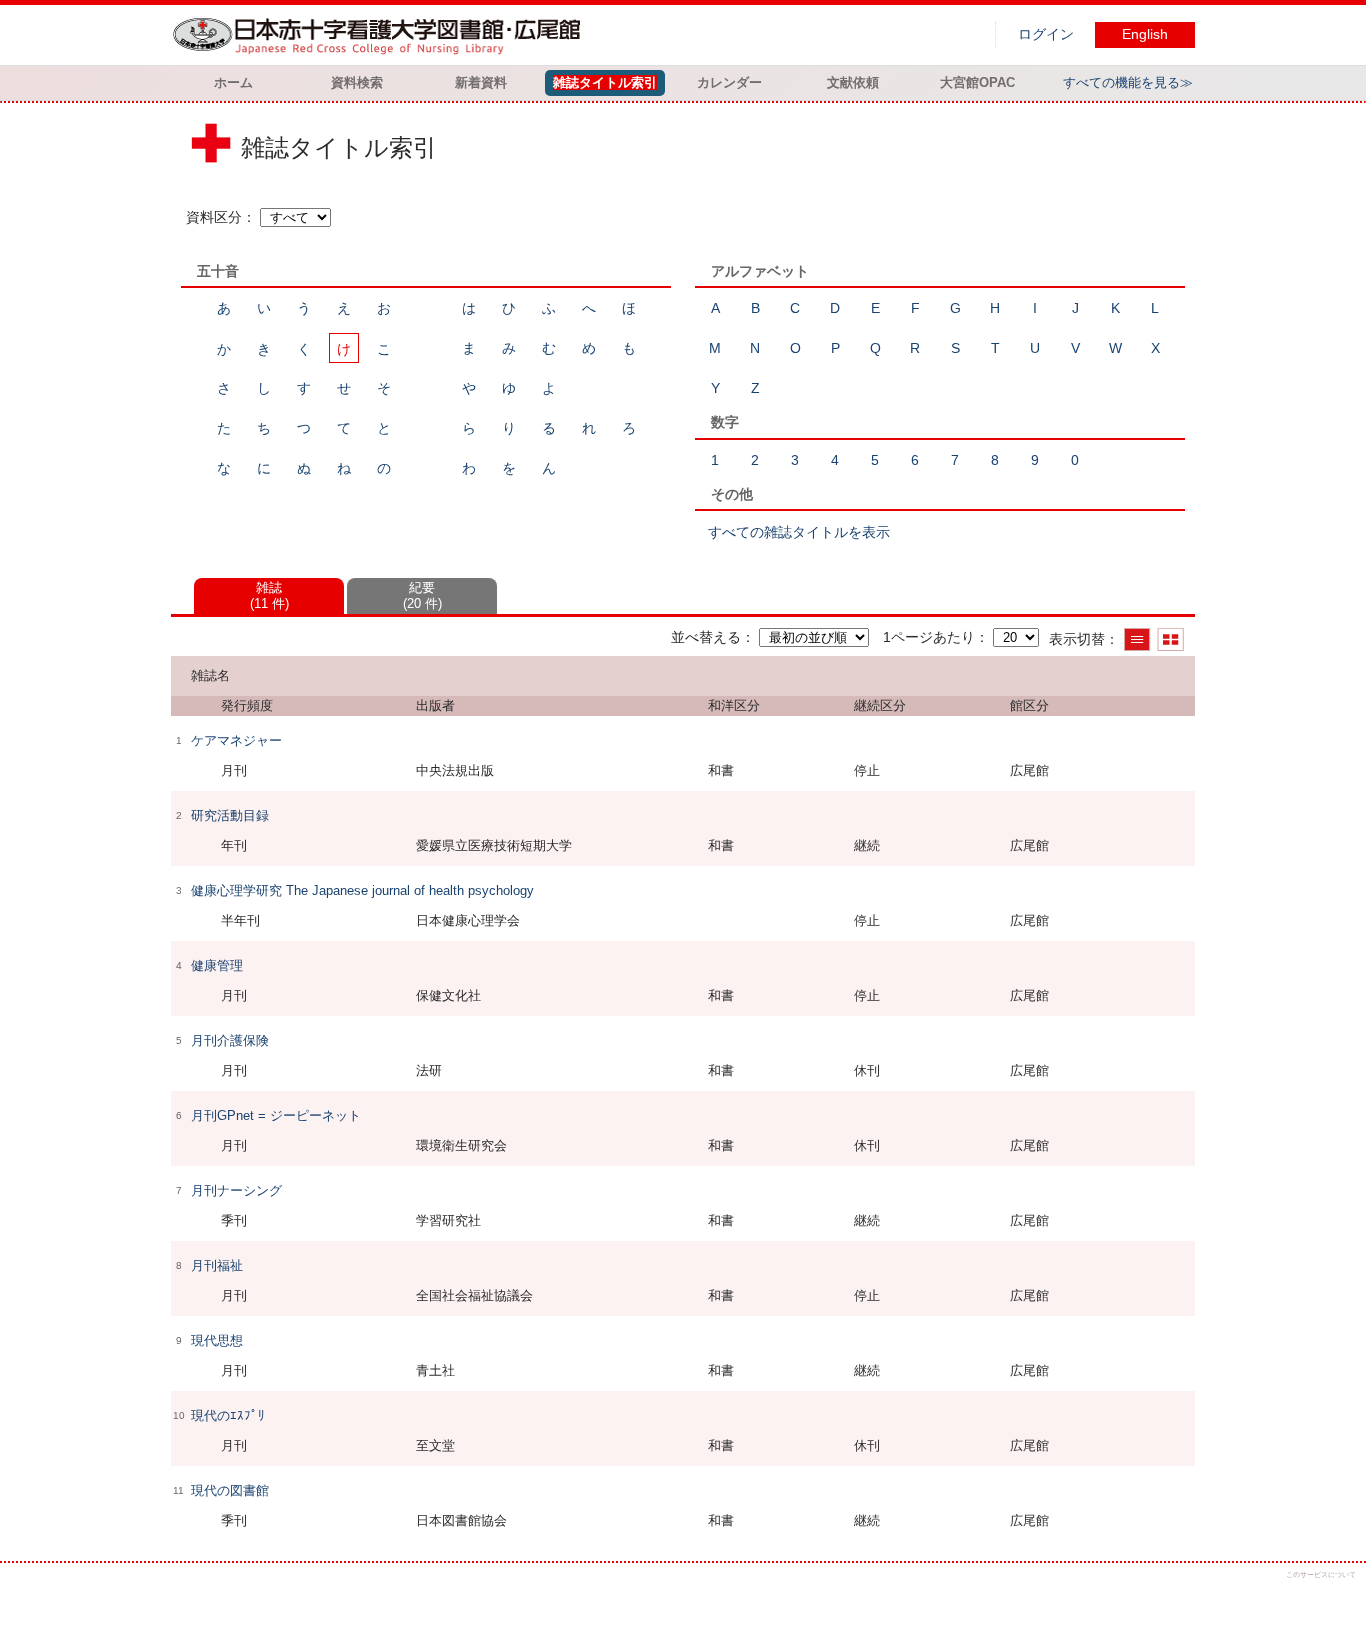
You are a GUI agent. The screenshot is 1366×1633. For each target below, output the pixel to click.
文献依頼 (853, 82)
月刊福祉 (217, 1265)
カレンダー (729, 82)
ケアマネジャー (236, 740)
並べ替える (706, 637)
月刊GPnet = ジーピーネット (276, 1115)
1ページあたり (929, 637)
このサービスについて (1321, 1574)
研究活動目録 (230, 815)
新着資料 (481, 82)
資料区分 (214, 217)
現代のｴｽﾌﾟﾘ (228, 1415)
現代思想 (217, 1340)
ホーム (233, 82)
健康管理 (217, 965)
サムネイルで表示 (1170, 639)
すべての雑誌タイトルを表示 (799, 532)
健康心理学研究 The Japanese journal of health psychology (362, 890)
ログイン (1046, 34)
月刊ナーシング (236, 1190)
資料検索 (357, 82)
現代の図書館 (230, 1490)
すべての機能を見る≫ (1128, 82)
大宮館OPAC (977, 82)
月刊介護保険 (230, 1040)
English (1145, 34)
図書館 (381, 35)
